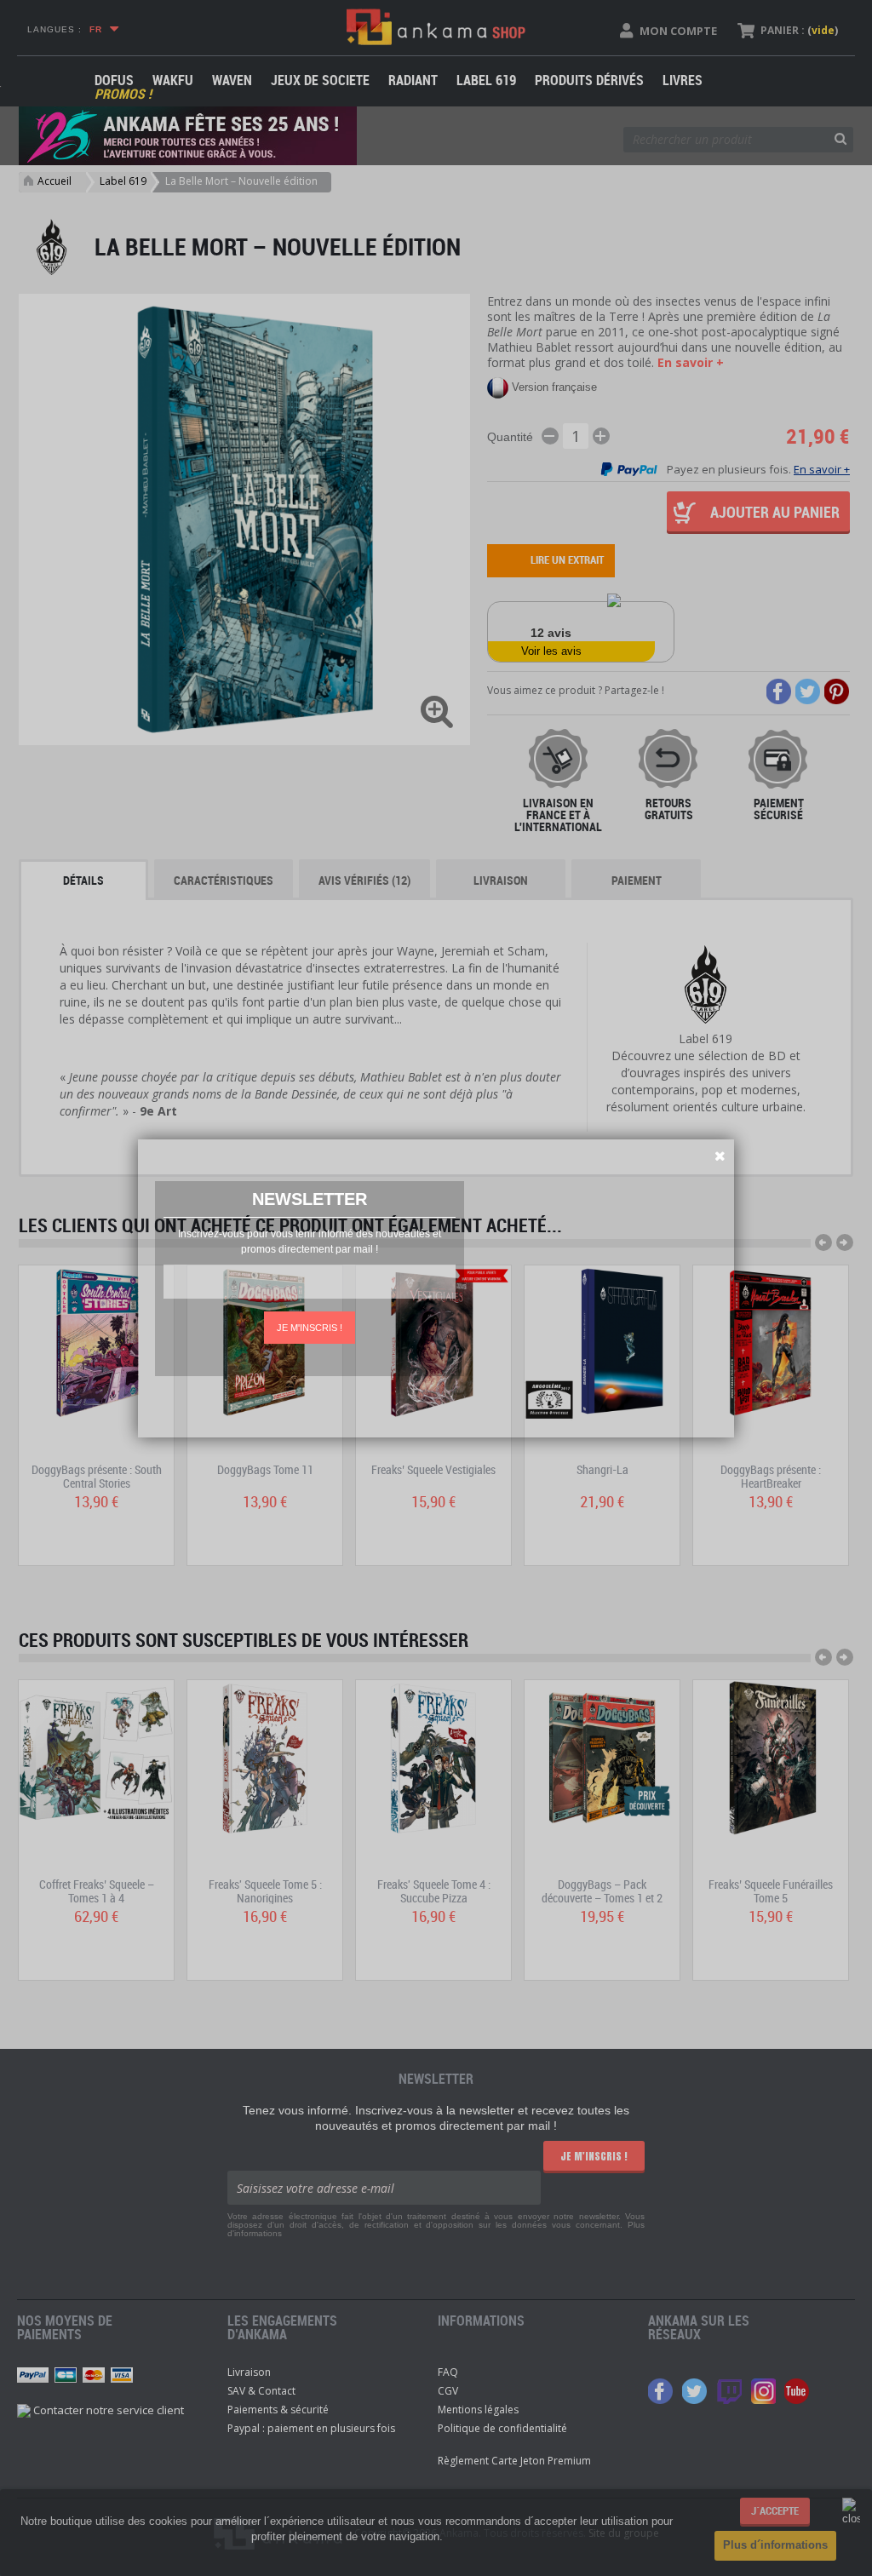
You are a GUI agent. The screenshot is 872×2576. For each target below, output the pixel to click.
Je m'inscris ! (310, 1328)
